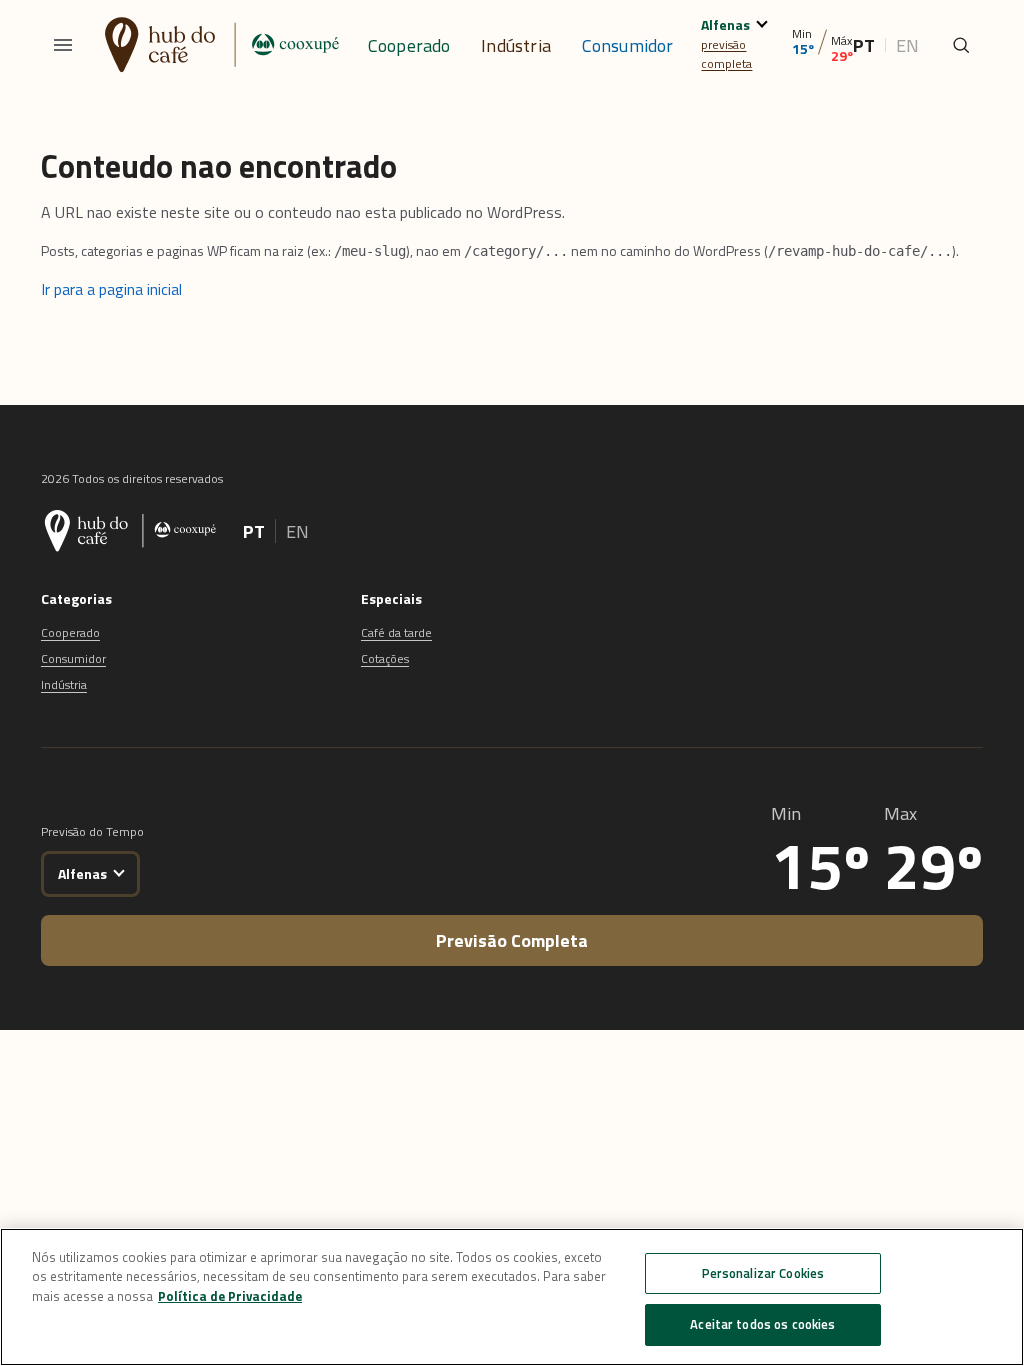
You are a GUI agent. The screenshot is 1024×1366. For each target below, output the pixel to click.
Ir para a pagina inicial (111, 289)
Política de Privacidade (230, 1296)
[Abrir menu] (63, 45)
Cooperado (409, 45)
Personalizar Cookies (763, 1273)
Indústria (516, 45)
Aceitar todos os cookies (762, 1324)
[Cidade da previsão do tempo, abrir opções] (118, 870)
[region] (512, 1297)
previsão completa (726, 54)
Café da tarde (396, 632)
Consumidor (628, 45)
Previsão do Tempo (92, 831)
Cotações (385, 658)
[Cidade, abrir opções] (762, 21)
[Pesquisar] (961, 45)
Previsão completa (512, 940)
